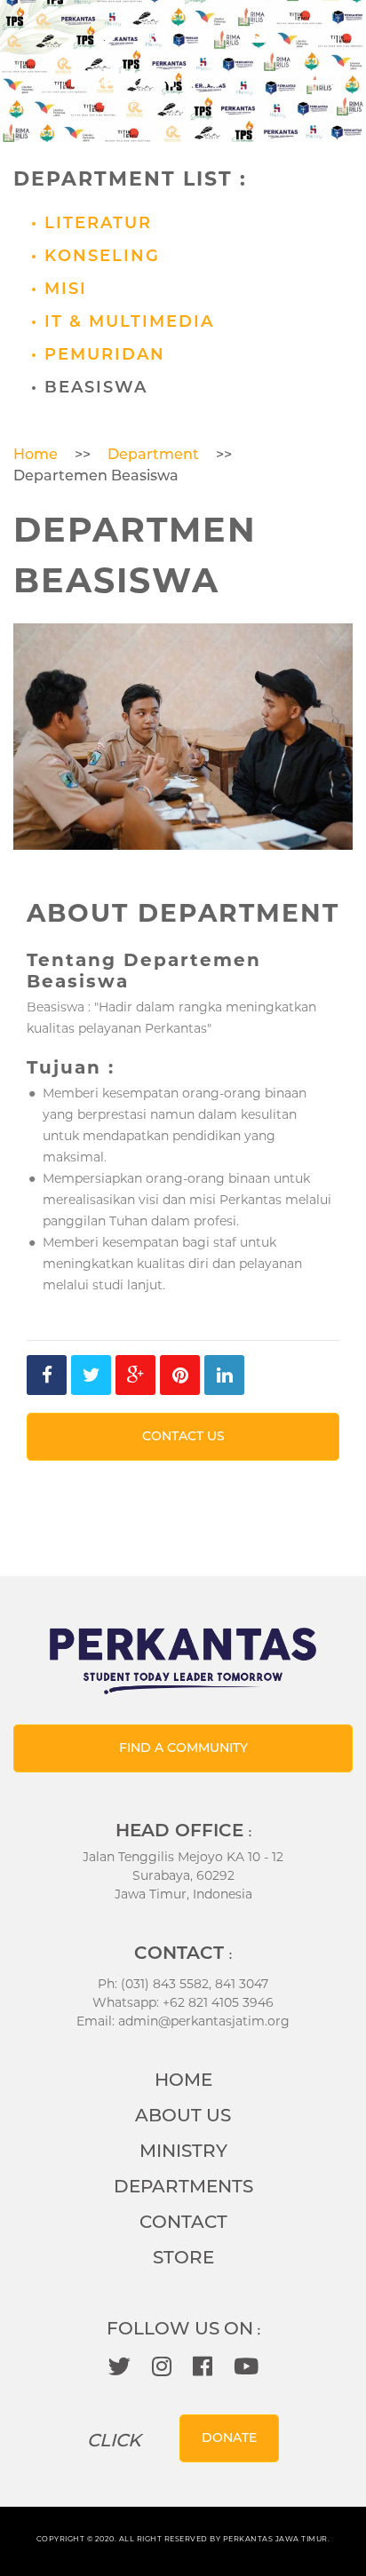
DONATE (229, 2437)
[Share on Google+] (135, 1375)
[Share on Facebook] (47, 1375)
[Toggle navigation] (326, 83)
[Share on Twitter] (91, 1375)
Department (153, 454)
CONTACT (183, 2222)
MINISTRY (183, 2151)
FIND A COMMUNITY (183, 1748)
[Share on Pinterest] (180, 1375)
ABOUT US (183, 2115)
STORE (183, 2257)
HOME (183, 2080)
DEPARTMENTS (183, 2186)
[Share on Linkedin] (224, 1375)
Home (36, 454)
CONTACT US (183, 1436)
